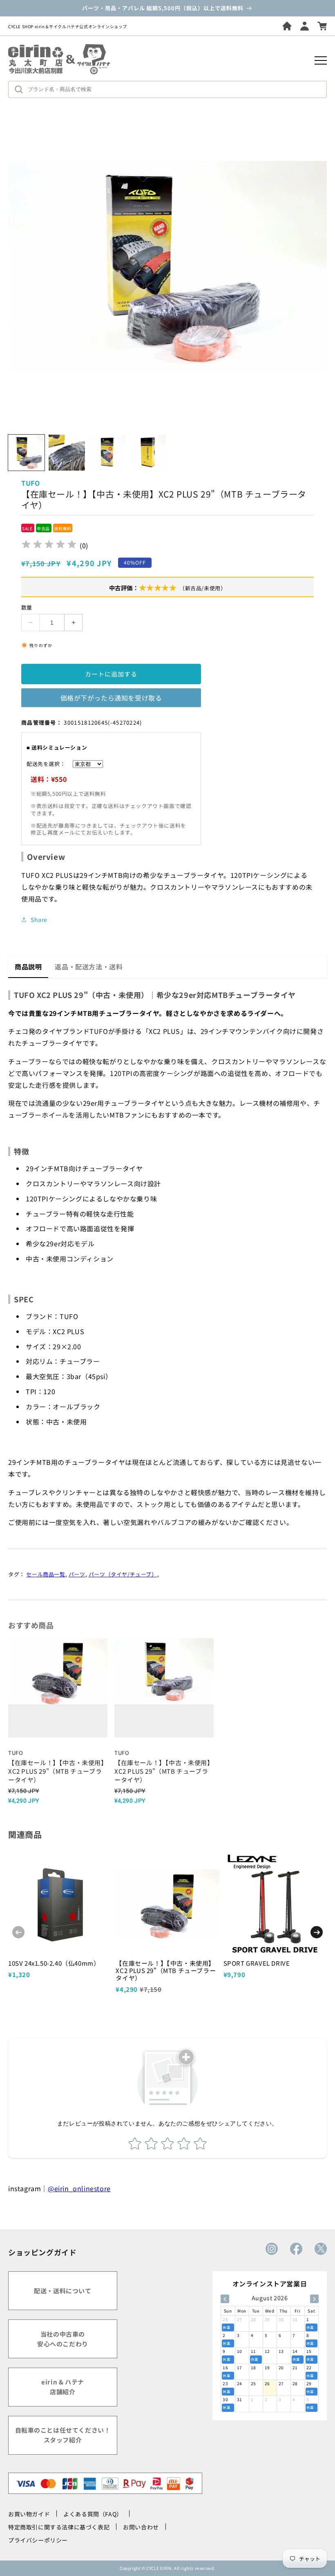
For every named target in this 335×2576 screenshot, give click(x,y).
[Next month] (314, 2299)
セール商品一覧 (46, 1574)
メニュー (321, 60)
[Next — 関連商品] (317, 1932)
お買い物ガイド (29, 2514)
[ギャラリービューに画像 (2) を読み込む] (67, 453)
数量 (27, 607)
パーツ (77, 1574)
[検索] (21, 89)
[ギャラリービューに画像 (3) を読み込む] (107, 453)
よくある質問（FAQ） (93, 2514)
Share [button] (39, 920)
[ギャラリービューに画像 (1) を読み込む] (26, 453)
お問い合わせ (141, 2527)
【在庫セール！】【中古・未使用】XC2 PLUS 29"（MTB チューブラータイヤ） (166, 1970)
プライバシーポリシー (38, 2540)
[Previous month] (225, 2299)
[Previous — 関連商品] (18, 1932)
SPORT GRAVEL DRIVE (257, 1963)
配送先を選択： (46, 764)
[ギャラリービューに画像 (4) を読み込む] (147, 453)
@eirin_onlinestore (79, 2188)
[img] (49, 546)
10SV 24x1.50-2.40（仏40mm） (54, 1963)
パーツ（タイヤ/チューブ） (123, 1574)
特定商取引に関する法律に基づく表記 (59, 2527)
